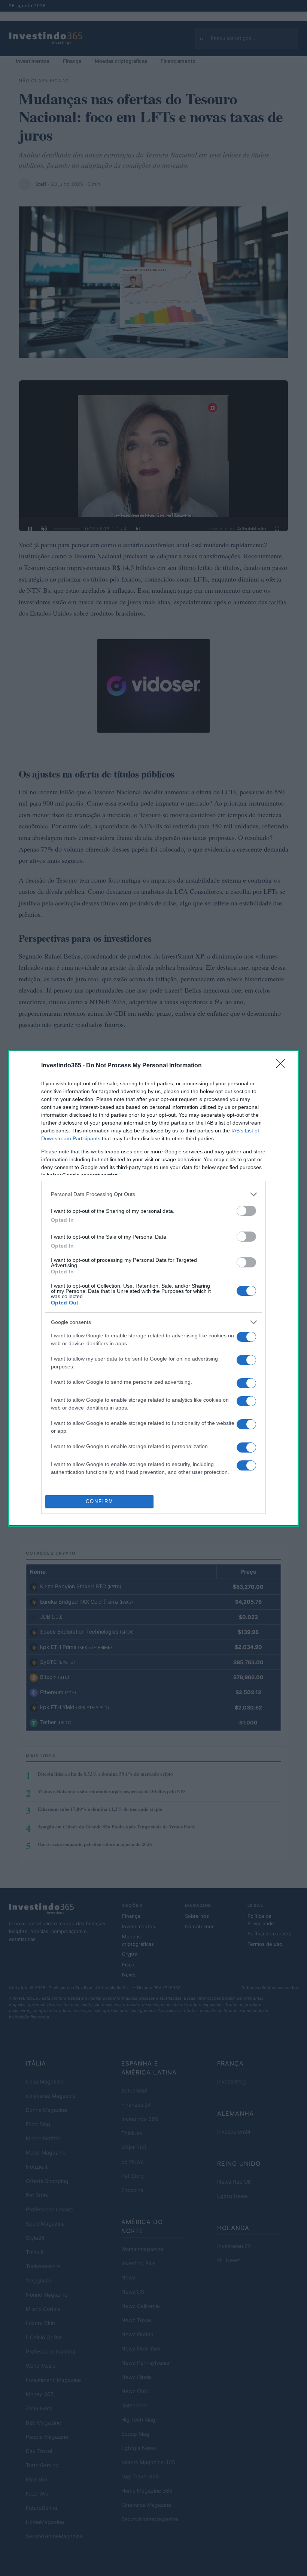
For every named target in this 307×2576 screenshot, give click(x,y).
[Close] (283, 1066)
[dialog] (153, 1288)
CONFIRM (100, 1501)
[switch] (246, 1211)
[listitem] (153, 1194)
